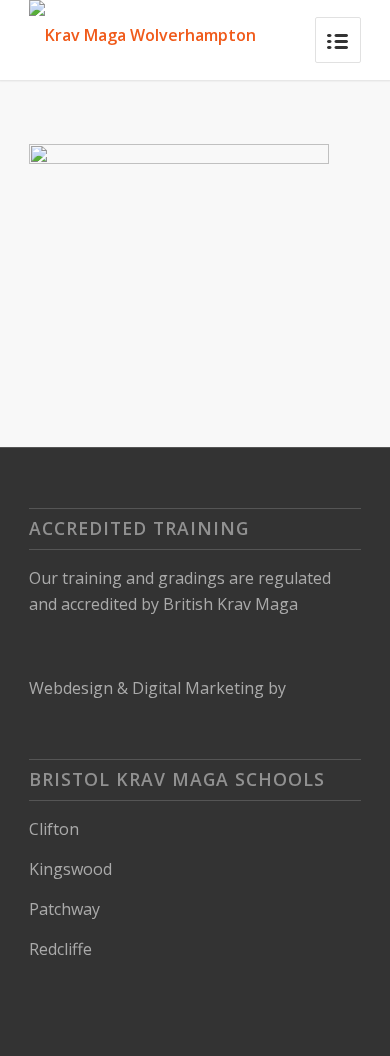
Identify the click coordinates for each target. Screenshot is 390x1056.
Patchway (64, 909)
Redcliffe (60, 949)
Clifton (54, 829)
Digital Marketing (198, 688)
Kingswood (70, 869)
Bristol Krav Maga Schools (177, 779)
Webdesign (71, 688)
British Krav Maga (230, 604)
